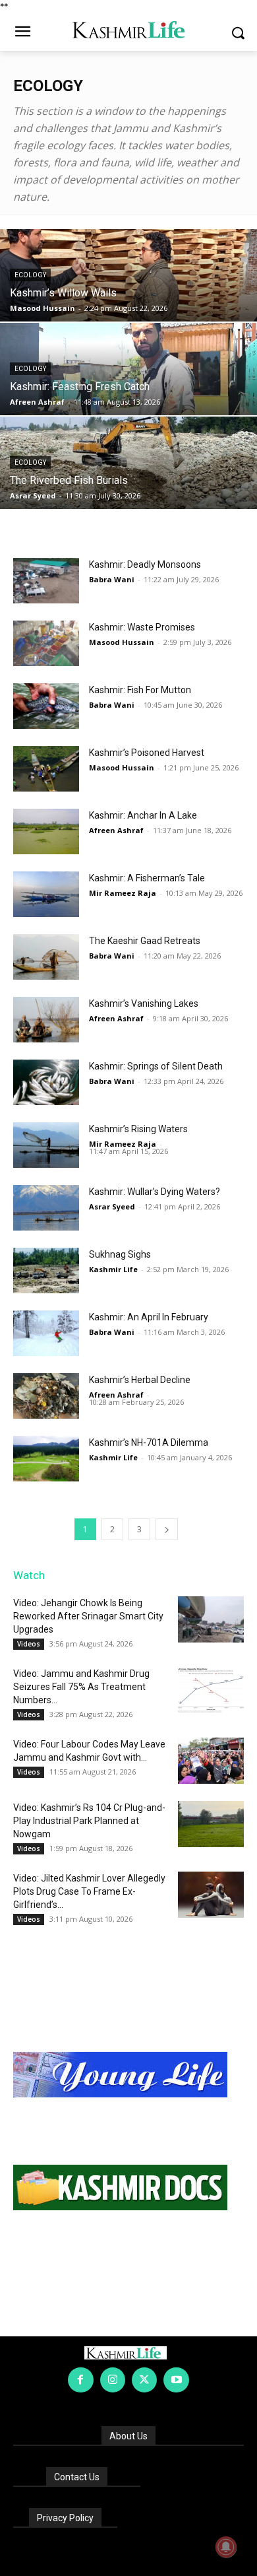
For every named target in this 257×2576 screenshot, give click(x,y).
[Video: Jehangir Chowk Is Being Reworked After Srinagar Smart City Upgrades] (211, 1619)
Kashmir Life (113, 1269)
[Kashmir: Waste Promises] (46, 643)
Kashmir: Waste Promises (142, 627)
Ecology (30, 275)
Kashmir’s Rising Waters (138, 1129)
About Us (128, 2436)
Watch (29, 1575)
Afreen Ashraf (37, 402)
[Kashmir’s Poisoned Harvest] (46, 769)
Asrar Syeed (33, 495)
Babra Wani (112, 579)
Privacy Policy (65, 2518)
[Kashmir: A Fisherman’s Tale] (46, 894)
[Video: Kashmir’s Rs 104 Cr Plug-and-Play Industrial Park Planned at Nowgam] (211, 1824)
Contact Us (77, 2477)
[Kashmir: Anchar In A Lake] (46, 831)
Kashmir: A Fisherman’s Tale (147, 878)
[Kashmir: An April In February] (46, 1333)
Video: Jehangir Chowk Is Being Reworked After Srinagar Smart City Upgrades (88, 1616)
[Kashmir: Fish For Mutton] (46, 706)
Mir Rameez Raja (123, 893)
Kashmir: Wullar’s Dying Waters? (155, 1192)
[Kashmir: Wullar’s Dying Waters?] (46, 1208)
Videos (29, 1644)
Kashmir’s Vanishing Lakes (144, 1003)
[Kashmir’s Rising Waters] (46, 1145)
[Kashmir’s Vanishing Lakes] (46, 1020)
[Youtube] (176, 2380)
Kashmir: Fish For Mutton (140, 690)
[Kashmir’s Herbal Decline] (46, 1396)
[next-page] (167, 1529)
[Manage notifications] (226, 2547)
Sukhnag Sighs (120, 1254)
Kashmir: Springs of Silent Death (156, 1066)
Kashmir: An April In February (149, 1317)
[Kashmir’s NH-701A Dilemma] (46, 1459)
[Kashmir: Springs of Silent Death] (46, 1082)
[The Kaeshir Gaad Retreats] (46, 957)
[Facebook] (80, 2380)
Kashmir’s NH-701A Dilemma (149, 1442)
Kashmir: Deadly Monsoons (145, 564)
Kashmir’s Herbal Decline (140, 1380)
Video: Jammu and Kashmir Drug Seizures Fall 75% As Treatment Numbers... (81, 1687)
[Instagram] (113, 2380)
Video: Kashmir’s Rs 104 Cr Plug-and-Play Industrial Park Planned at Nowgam (89, 1821)
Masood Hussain (43, 308)
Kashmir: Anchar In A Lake (143, 815)
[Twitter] (144, 2380)
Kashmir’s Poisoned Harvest (147, 753)
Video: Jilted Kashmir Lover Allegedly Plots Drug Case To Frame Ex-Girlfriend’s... (89, 1891)
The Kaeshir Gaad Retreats (145, 941)
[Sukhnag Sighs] (46, 1271)
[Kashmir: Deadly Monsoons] (46, 581)
